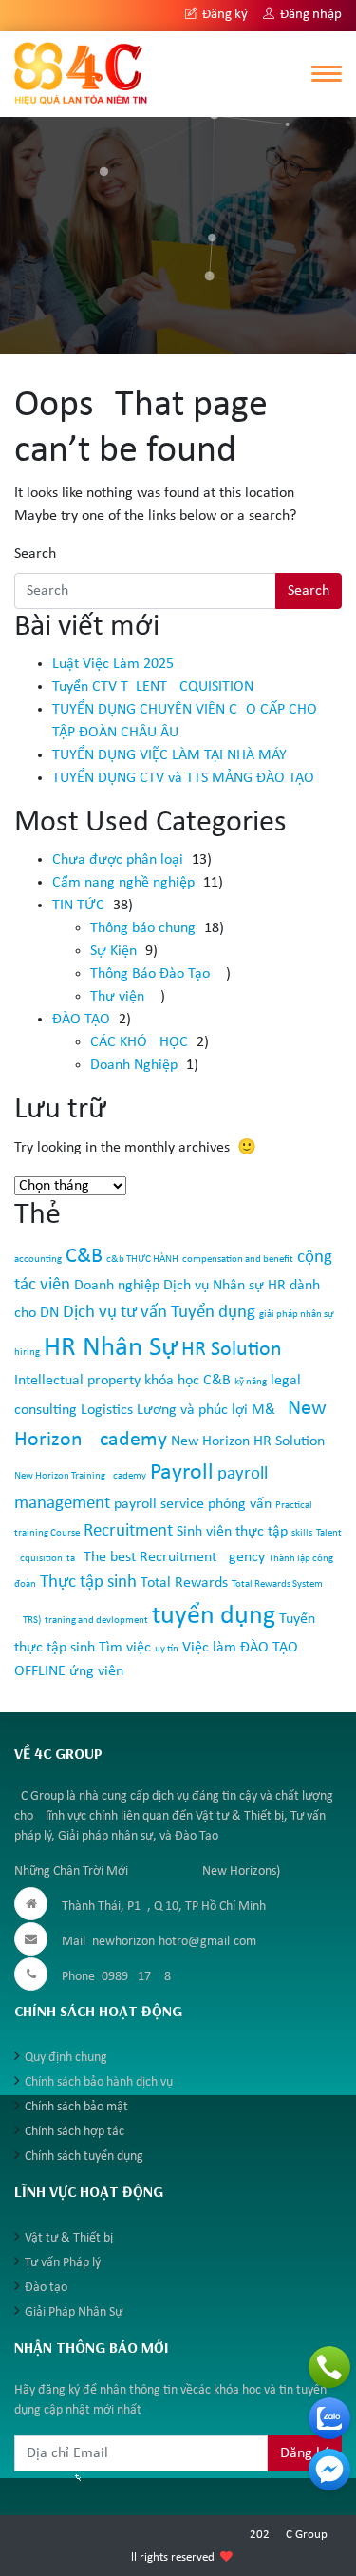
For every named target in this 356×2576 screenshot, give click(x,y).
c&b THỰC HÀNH (142, 1259)
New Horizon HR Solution (248, 1441)
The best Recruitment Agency (174, 1557)
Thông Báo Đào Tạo (150, 974)
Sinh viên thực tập (232, 1532)
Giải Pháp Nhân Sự (74, 2312)
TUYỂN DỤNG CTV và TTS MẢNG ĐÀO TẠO (183, 778)
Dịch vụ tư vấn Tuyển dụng (159, 1313)
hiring (27, 1353)
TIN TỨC (78, 906)
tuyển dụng (214, 1616)
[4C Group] (81, 73)
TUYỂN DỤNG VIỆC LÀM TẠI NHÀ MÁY (169, 755)
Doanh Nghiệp (134, 1065)
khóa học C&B (187, 1381)
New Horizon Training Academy (80, 1476)
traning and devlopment (96, 1621)
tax (73, 1559)
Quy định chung (66, 2058)
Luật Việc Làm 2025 (113, 664)
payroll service (159, 1504)
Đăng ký (224, 15)
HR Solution (232, 1350)
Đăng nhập (309, 15)
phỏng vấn (240, 1504)
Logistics (107, 1410)
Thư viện (117, 997)
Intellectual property (77, 1381)
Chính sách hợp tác (75, 2132)
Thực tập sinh (88, 1583)
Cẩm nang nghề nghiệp (123, 883)
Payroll (182, 1473)
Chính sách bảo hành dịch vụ (99, 2082)
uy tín (167, 1649)
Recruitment (128, 1531)
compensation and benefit (238, 1259)
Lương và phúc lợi (192, 1410)
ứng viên (96, 1671)
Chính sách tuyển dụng (84, 2156)
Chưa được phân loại (118, 860)
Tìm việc (125, 1648)
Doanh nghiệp (117, 1286)
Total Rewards (184, 1583)
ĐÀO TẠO (81, 1020)
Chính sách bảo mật (76, 2107)
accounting (38, 1259)
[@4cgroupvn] (329, 2470)
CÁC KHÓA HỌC (139, 1042)
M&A (268, 1410)
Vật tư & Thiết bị (69, 2238)
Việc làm (209, 1648)
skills (302, 1533)
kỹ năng (251, 1382)
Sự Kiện (113, 951)
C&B (84, 1257)
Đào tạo (46, 2288)
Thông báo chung (143, 928)
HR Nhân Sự (111, 1348)
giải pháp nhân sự (297, 1315)
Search (35, 554)
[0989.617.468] (329, 2367)
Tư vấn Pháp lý (63, 2263)
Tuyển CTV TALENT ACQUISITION (153, 687)
